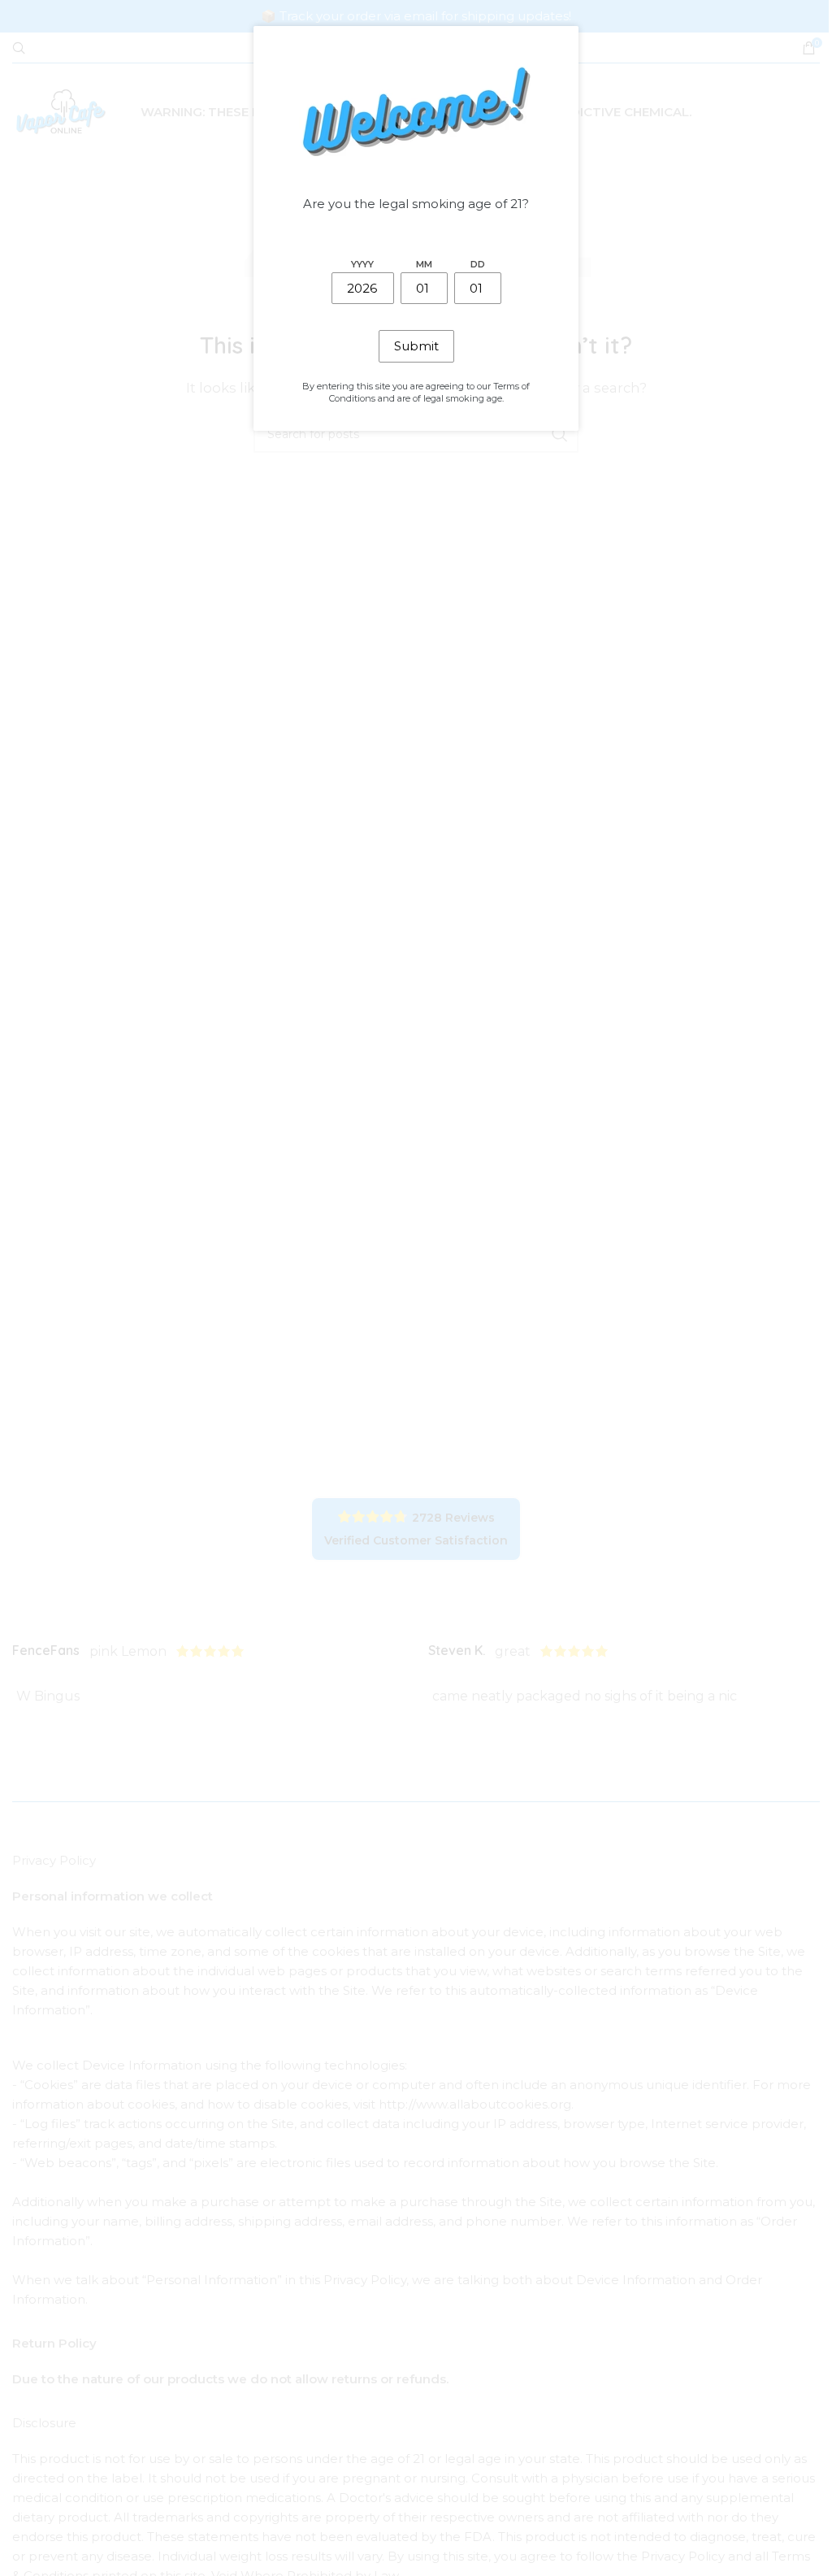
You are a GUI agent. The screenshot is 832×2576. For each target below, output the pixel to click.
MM (424, 264)
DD (478, 264)
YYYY (362, 264)
